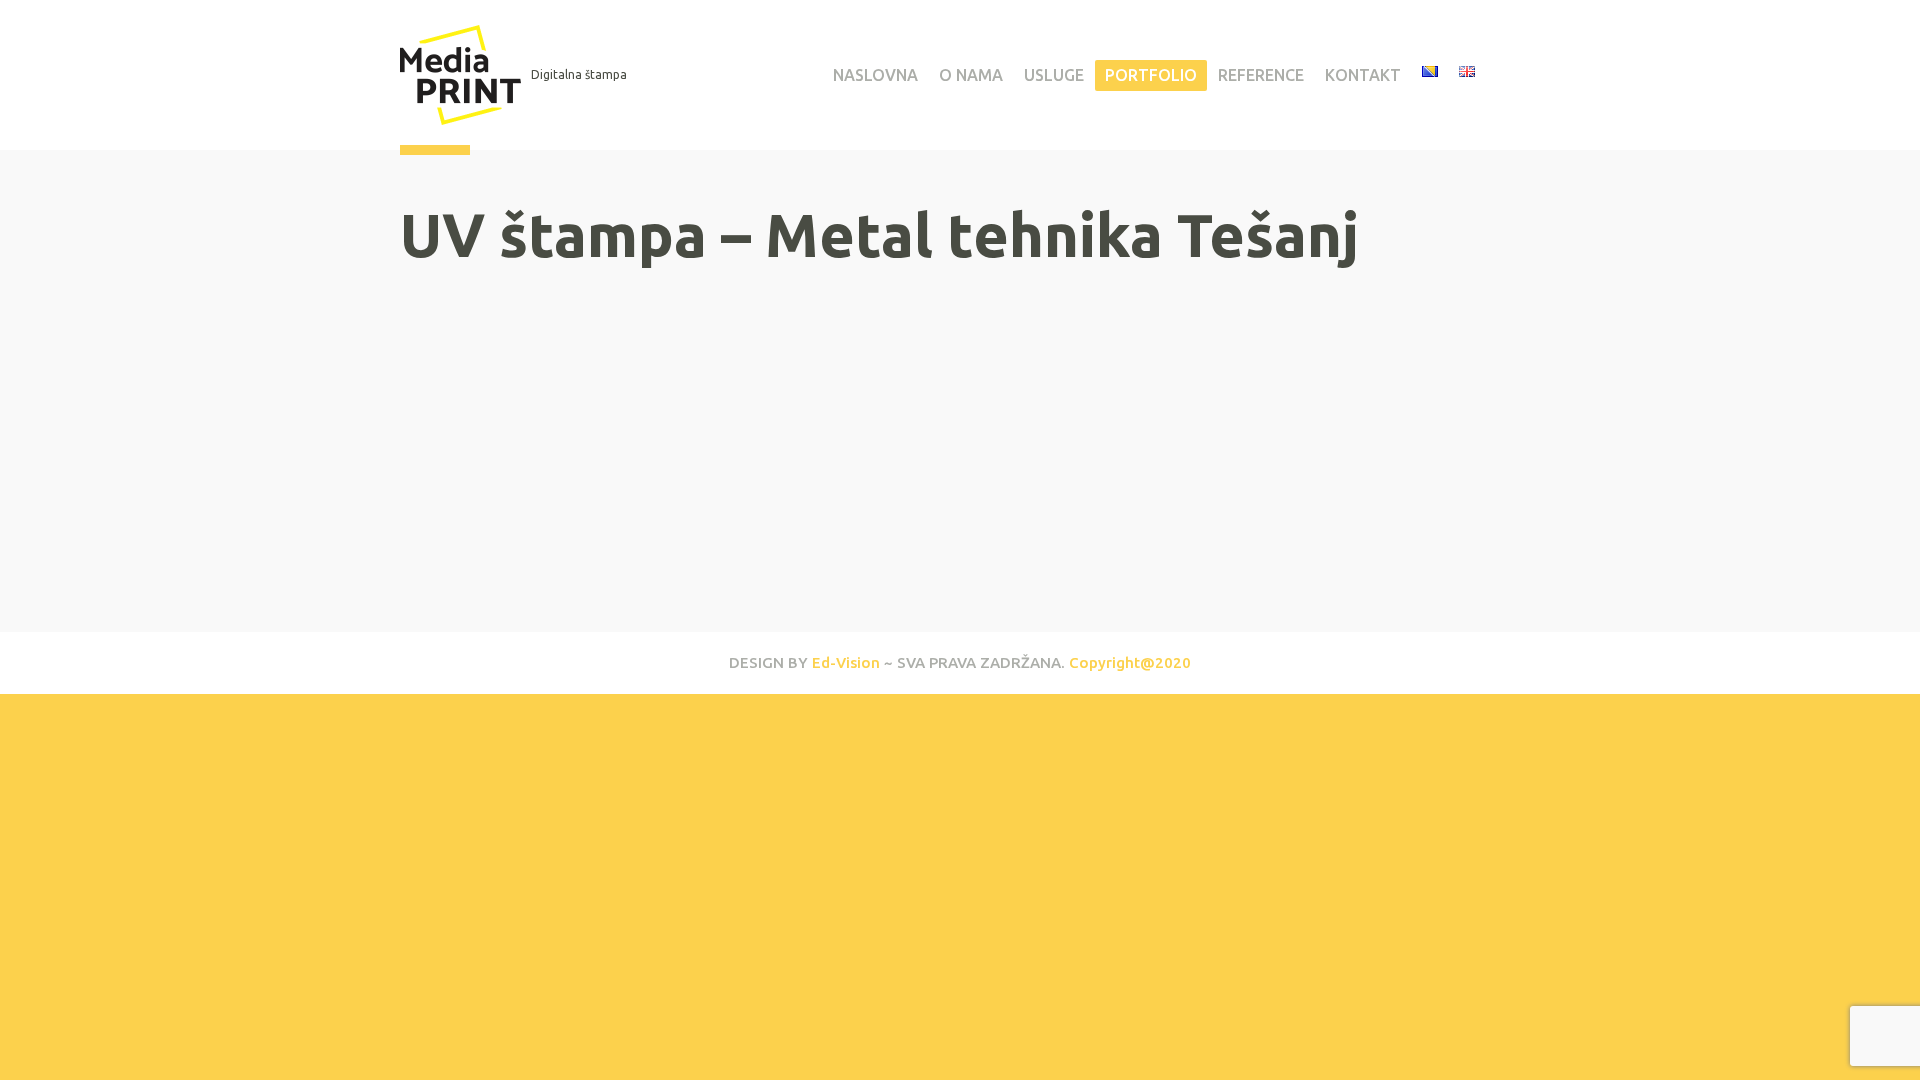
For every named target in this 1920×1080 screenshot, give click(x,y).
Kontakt (1363, 75)
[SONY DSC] (540, 476)
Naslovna (875, 75)
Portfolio (1151, 75)
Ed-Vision (846, 662)
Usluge (1054, 75)
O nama (971, 75)
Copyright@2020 (1130, 662)
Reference (1261, 75)
